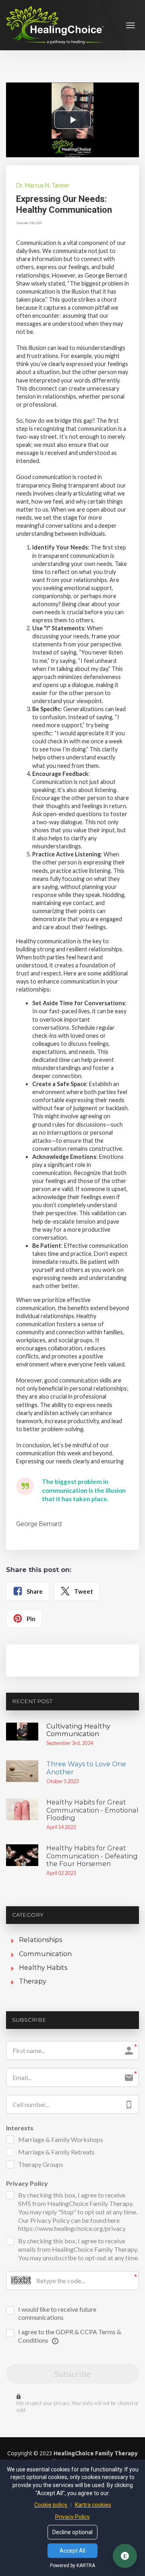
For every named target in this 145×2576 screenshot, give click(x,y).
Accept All (72, 2551)
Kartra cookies (93, 2505)
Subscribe (72, 2374)
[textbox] (72, 204)
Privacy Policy (27, 2183)
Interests (20, 2128)
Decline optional (72, 2532)
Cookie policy (51, 2505)
